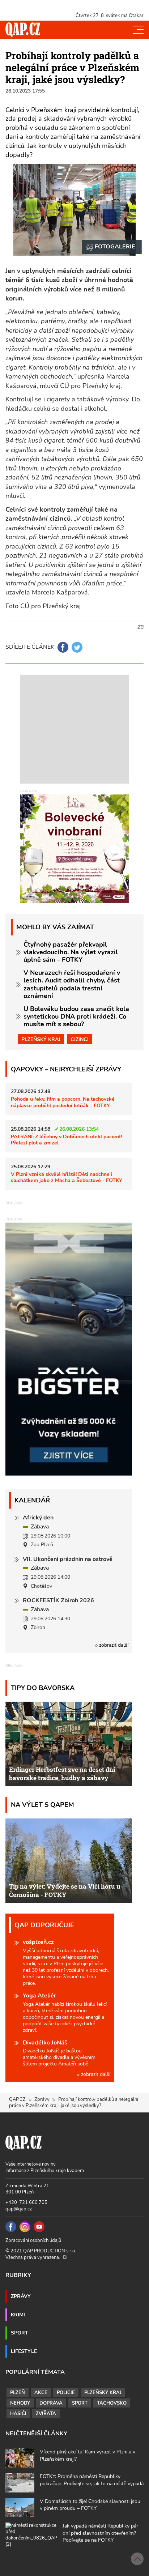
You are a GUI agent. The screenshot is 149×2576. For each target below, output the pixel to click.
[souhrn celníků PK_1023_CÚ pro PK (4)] (112, 247)
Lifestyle (24, 2351)
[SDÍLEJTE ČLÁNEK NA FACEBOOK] (63, 647)
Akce (41, 2393)
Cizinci (80, 1039)
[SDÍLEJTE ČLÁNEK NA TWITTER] (77, 647)
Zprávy (42, 2099)
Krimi (18, 2315)
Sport (20, 2333)
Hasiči (18, 2414)
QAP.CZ (17, 2099)
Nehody (20, 2403)
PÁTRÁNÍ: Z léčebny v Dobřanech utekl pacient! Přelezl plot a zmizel (66, 1140)
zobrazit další (113, 1645)
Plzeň (18, 2393)
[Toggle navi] (138, 30)
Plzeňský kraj (41, 1039)
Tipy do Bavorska (43, 1688)
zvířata (46, 2414)
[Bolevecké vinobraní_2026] (74, 848)
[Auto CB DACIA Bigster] (69, 1474)
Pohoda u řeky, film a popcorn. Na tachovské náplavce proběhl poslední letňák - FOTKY (63, 1102)
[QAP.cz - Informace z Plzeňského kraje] (23, 30)
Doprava (51, 2403)
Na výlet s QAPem (42, 1805)
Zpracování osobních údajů (33, 2240)
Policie (66, 2393)
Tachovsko (112, 2403)
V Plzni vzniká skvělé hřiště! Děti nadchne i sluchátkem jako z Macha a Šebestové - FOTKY (67, 1177)
